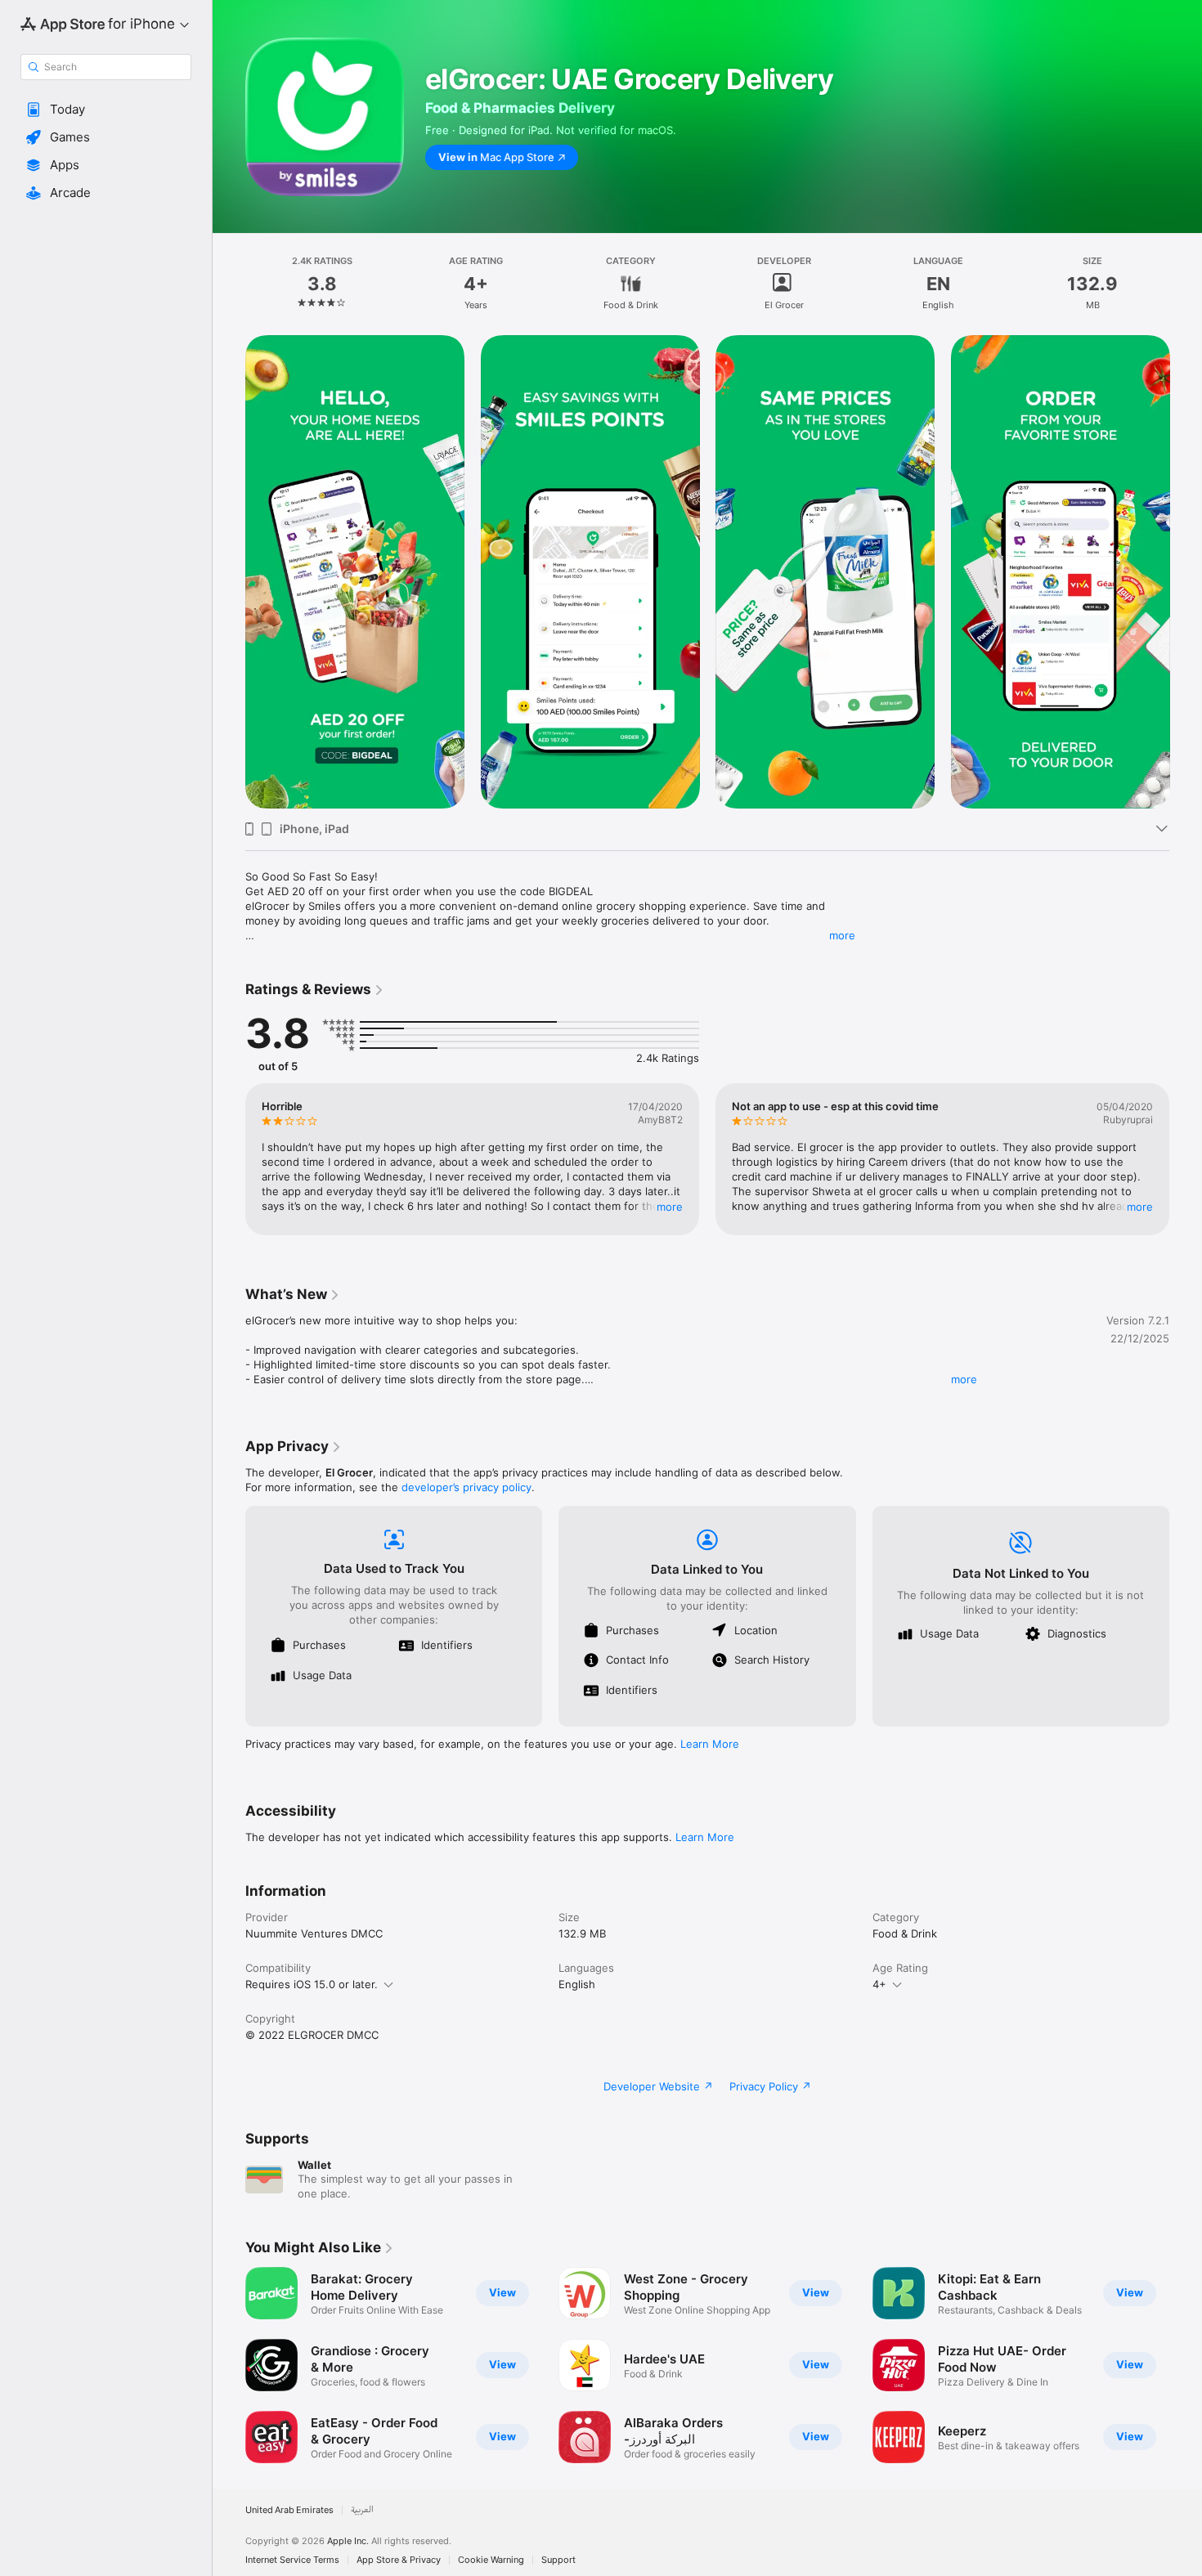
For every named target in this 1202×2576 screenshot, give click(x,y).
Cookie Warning (491, 2560)
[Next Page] (1186, 572)
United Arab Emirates (289, 2510)
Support (558, 2560)
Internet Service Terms (292, 2560)
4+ (879, 1984)
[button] (106, 110)
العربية (362, 2510)
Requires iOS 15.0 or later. (312, 1984)
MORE (670, 1207)
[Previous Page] (229, 572)
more (842, 935)
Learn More (710, 1744)
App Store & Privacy (399, 2560)
